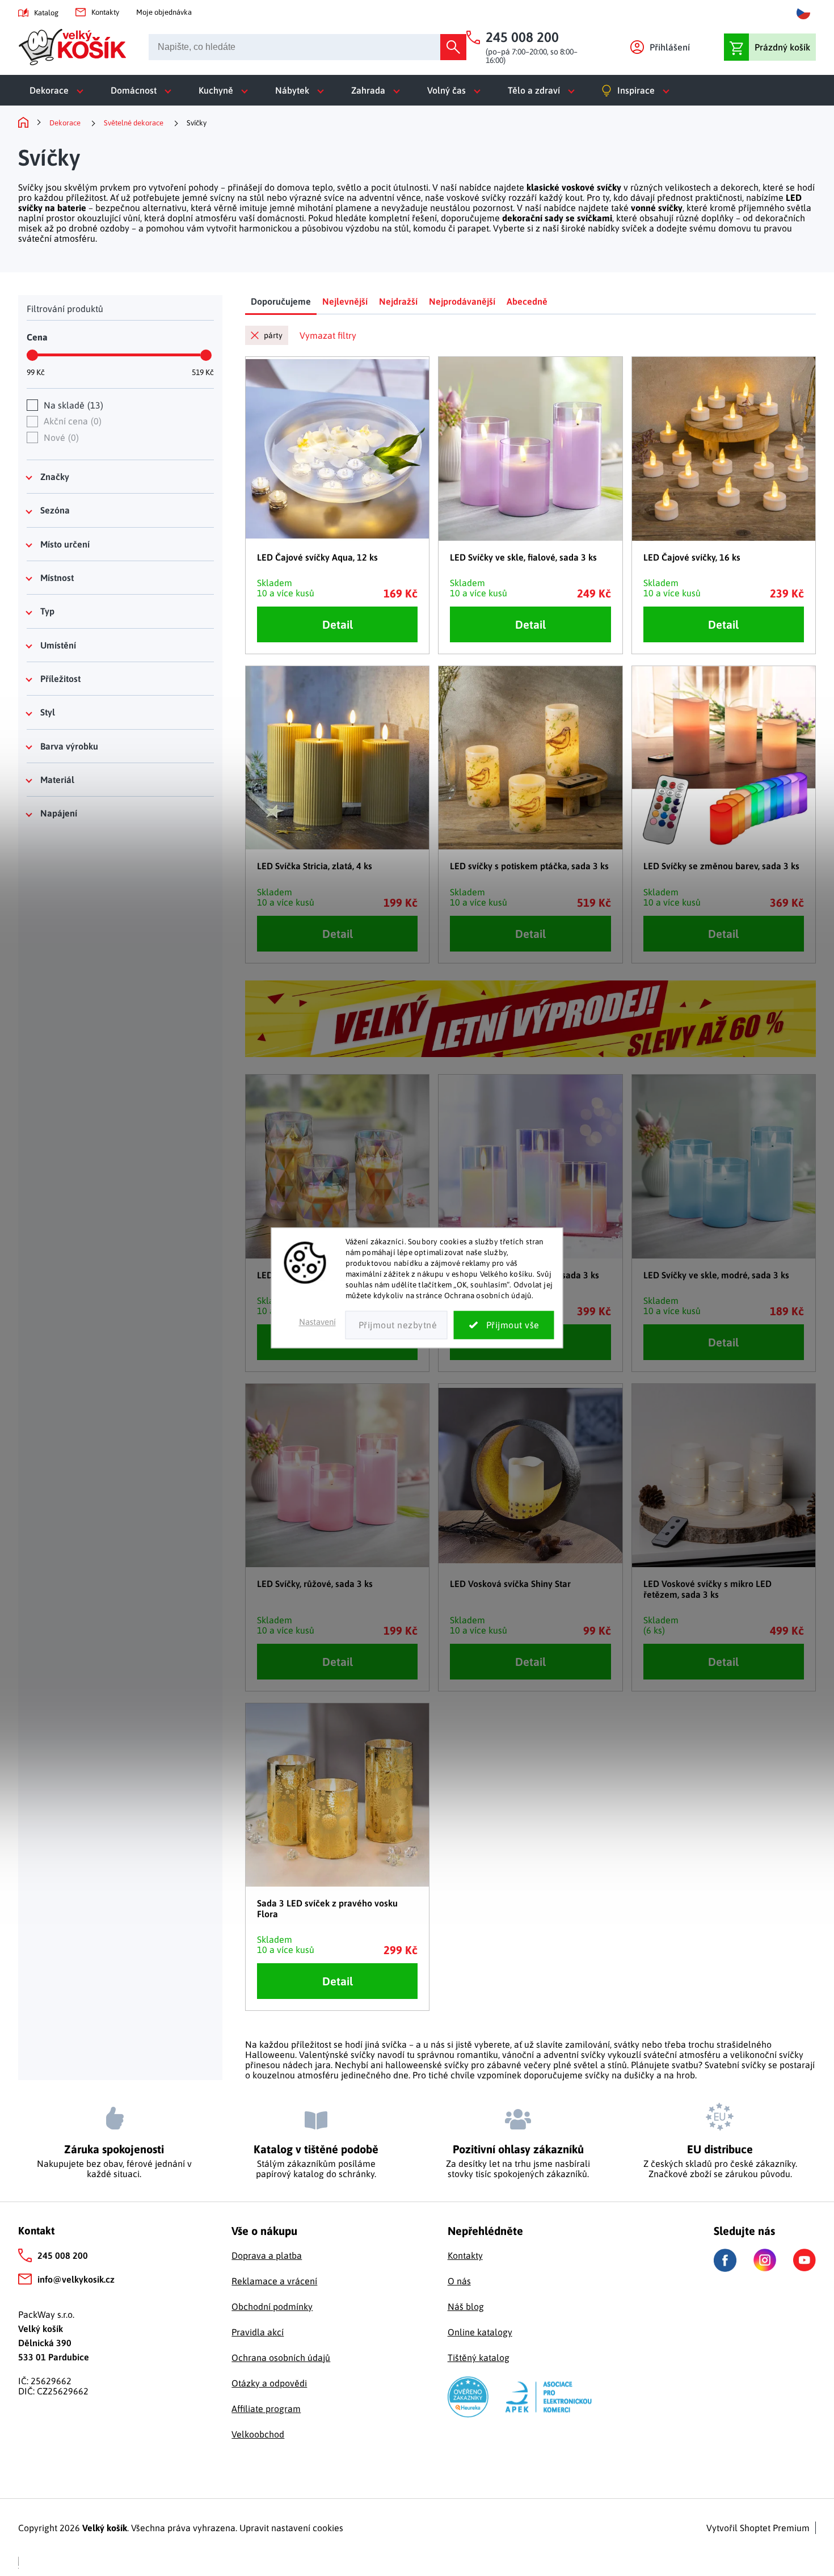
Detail (338, 624)
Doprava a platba (267, 2255)
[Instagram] (765, 2260)
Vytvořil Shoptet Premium (758, 2528)
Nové (60, 437)
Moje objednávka (164, 12)
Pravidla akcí (258, 2332)
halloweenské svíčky (427, 2065)
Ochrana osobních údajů (281, 2358)
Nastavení (317, 1322)
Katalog (46, 13)
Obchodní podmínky (272, 2306)
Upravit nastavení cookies (291, 2528)
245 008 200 (63, 2255)
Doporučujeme (281, 301)
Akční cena (71, 421)
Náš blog (466, 2306)
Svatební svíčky (735, 2065)
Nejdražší (398, 301)
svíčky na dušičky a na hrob (640, 2075)
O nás (459, 2281)
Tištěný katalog (479, 2358)
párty (273, 335)
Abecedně (527, 301)
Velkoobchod (258, 2434)
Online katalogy (480, 2332)
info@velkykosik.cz (76, 2279)
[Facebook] (725, 2260)
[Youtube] (804, 2260)
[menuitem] (59, 90)
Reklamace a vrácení (274, 2281)
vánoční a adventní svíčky (554, 2055)
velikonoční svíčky (767, 2055)
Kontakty (105, 12)
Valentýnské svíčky (337, 2055)
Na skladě (72, 405)
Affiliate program (266, 2409)
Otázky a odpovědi (269, 2383)
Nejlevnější (345, 301)
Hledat (453, 47)
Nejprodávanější (462, 301)
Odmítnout (397, 1325)
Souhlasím (504, 1325)
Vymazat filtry (328, 335)
